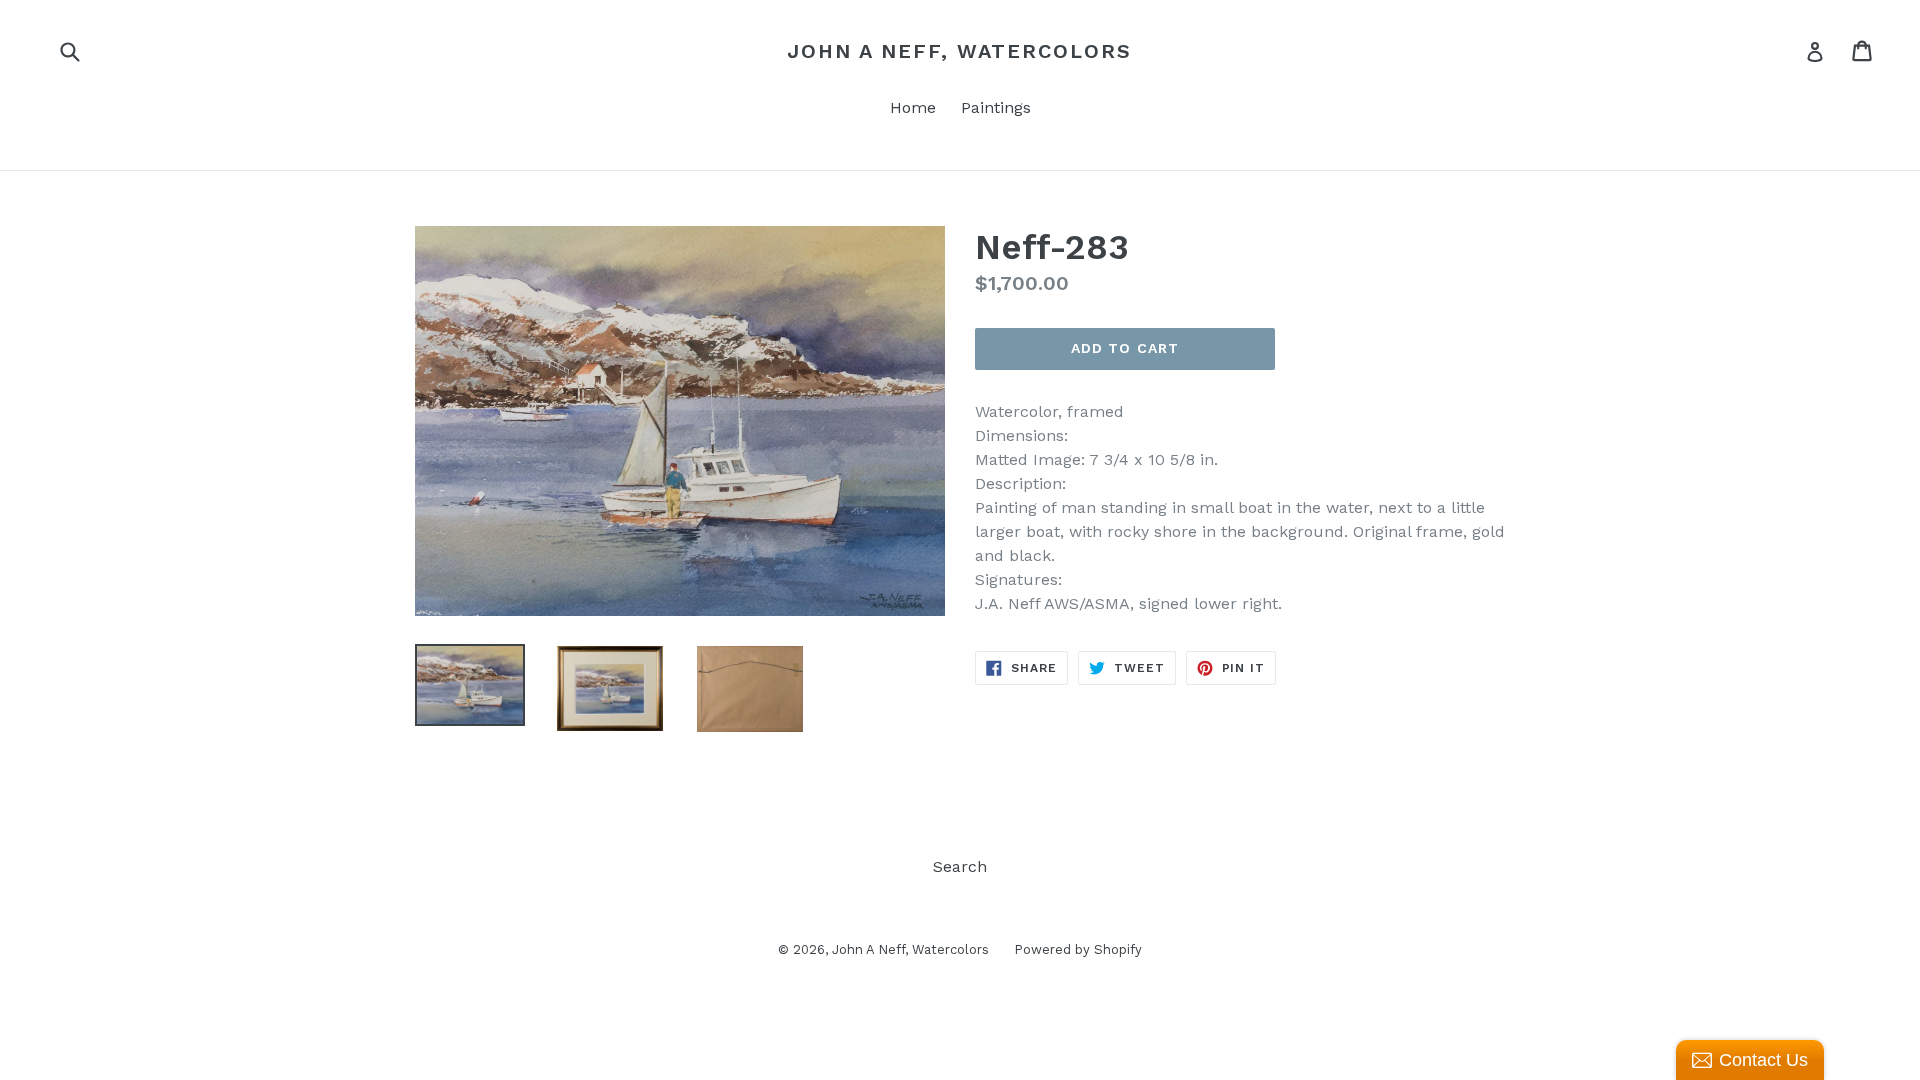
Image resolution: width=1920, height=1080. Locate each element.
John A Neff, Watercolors (959, 51)
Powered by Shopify (1078, 949)
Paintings (996, 107)
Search (960, 866)
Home (913, 107)
